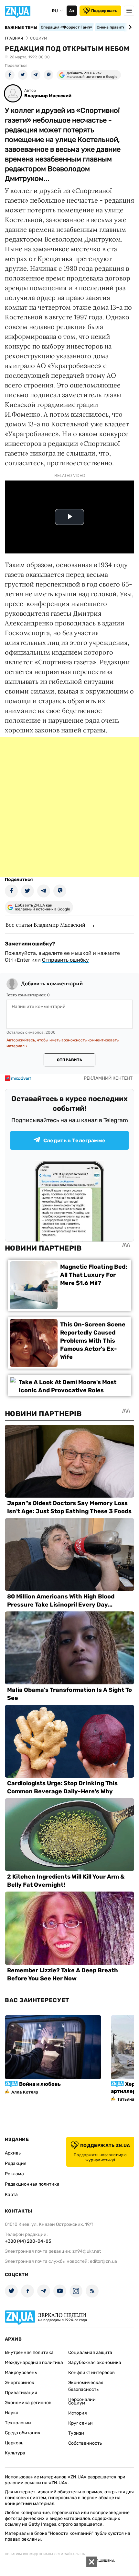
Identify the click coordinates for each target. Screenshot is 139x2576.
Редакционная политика (32, 2184)
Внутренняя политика (29, 2352)
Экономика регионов (28, 2403)
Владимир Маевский (48, 96)
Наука (12, 2413)
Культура (15, 2453)
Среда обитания (23, 2433)
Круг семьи (80, 2423)
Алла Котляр (25, 2092)
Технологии (18, 2423)
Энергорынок (20, 2383)
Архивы (13, 2153)
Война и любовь (40, 2084)
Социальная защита (90, 2352)
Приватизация (21, 2393)
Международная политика (34, 2362)
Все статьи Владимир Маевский (45, 925)
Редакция (16, 2163)
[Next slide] (129, 27)
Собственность (85, 2443)
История (78, 2413)
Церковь (14, 2443)
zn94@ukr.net (87, 2251)
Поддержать (104, 11)
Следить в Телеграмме (74, 1140)
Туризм (76, 2433)
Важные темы (21, 28)
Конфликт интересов (91, 2373)
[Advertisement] (69, 807)
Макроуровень (21, 2373)
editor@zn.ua (103, 2261)
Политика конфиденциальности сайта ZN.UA (45, 2554)
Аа (72, 11)
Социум (77, 2403)
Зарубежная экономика (95, 2362)
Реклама (14, 2174)
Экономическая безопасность (86, 2386)
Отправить (69, 1060)
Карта (11, 2195)
